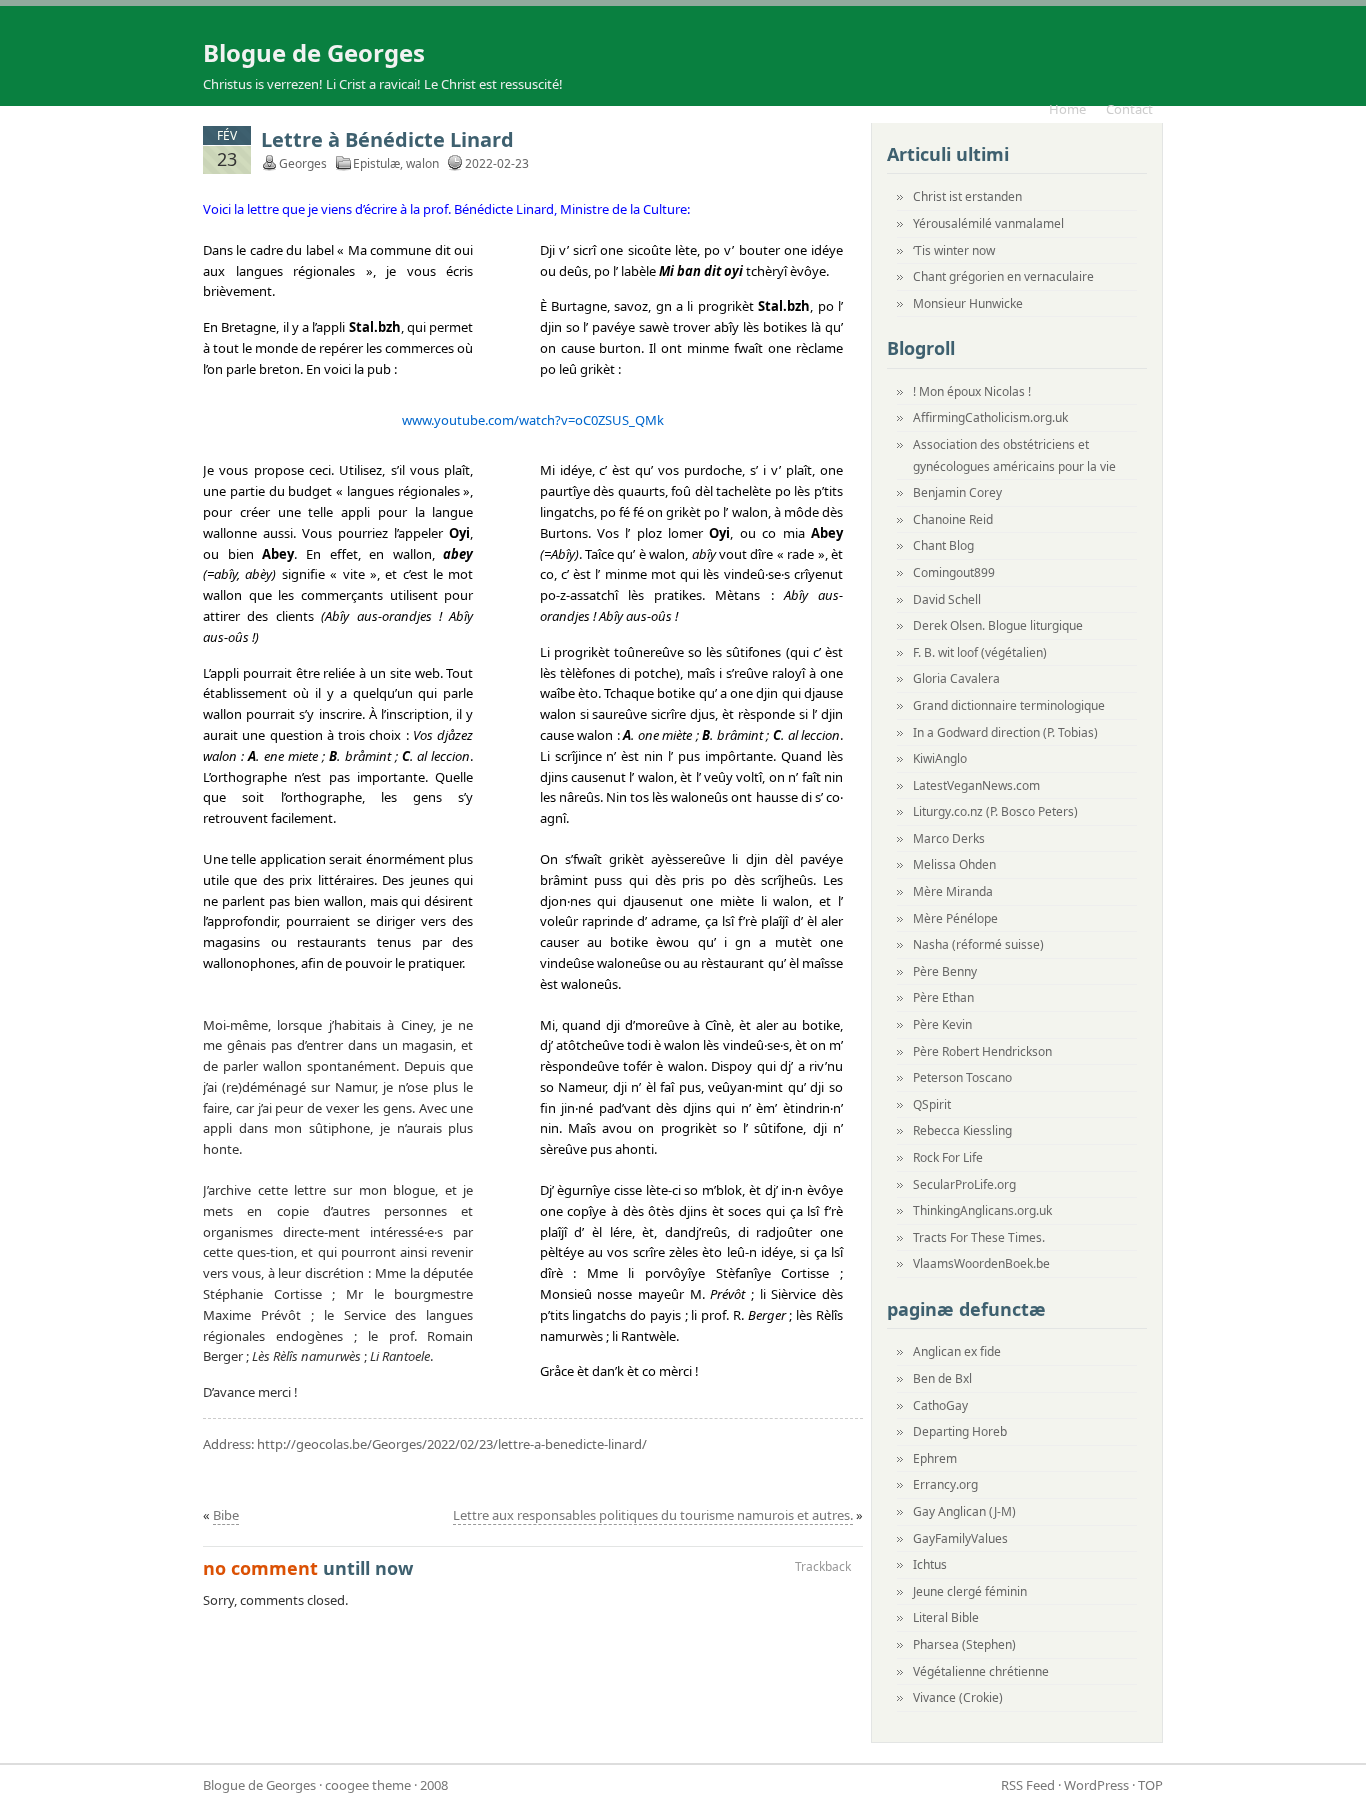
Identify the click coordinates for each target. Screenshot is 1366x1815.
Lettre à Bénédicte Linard (387, 139)
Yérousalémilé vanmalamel (988, 223)
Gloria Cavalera (956, 678)
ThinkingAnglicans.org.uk (982, 1210)
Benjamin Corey (957, 492)
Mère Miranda (953, 891)
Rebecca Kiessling (962, 1130)
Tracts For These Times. (979, 1237)
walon (422, 163)
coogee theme (368, 1785)
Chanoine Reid (953, 519)
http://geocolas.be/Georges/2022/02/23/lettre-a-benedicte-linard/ (452, 1444)
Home (1067, 109)
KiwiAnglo (940, 758)
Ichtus (930, 1564)
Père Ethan (943, 997)
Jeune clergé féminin (970, 1591)
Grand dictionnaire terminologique (1009, 705)
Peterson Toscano (962, 1077)
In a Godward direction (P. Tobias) (1005, 732)
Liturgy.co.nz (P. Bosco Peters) (995, 811)
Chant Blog (943, 545)
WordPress (1096, 1785)
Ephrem (935, 1458)
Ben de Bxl (942, 1378)
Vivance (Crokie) (958, 1697)
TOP (1150, 1785)
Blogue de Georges (314, 52)
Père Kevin (942, 1024)
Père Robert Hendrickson (982, 1051)
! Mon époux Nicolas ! (972, 391)
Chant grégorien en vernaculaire (1003, 276)
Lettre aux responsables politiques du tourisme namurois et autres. (653, 1515)
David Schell (947, 599)
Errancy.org (945, 1484)
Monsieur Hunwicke (968, 303)
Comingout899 (954, 572)
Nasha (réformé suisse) (978, 944)
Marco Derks (949, 838)
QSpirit (932, 1104)
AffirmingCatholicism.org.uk (990, 417)
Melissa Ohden (954, 864)
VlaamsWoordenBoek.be (981, 1263)
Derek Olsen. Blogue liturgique (998, 625)
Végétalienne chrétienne (981, 1671)
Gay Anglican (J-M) (964, 1511)
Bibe (226, 1515)
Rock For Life (948, 1157)
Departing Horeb (960, 1431)
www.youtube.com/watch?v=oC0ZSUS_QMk (533, 420)
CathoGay (940, 1405)
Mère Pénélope (955, 918)
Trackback (823, 1566)
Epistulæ (376, 163)
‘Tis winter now (954, 250)
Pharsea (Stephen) (964, 1644)
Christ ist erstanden (967, 196)
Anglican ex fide (957, 1351)
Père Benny (945, 971)
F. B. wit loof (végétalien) (980, 652)
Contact (1129, 109)
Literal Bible (946, 1617)
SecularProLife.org (964, 1184)
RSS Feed (1028, 1785)
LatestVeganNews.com (976, 785)
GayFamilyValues (960, 1538)
